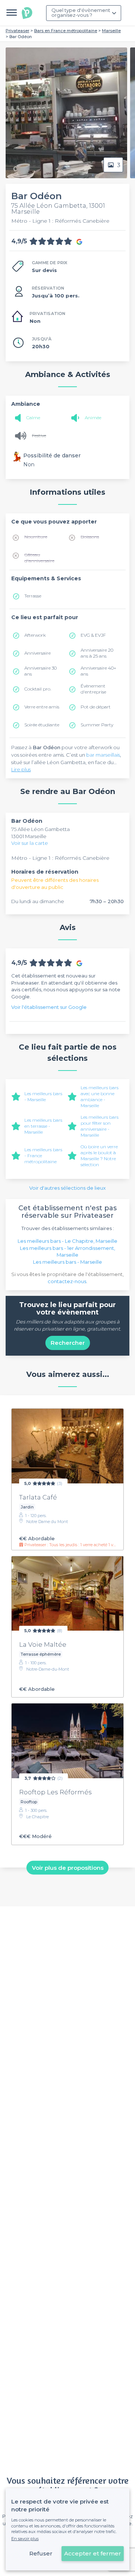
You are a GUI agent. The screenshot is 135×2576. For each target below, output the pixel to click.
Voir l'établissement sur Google (49, 1007)
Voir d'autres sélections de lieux (67, 1188)
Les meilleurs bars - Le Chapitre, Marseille (67, 1241)
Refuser (41, 2553)
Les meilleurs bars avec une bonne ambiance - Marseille (100, 1097)
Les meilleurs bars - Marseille (43, 1097)
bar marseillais (103, 755)
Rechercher (68, 1343)
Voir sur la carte (30, 843)
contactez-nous (67, 1281)
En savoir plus (25, 2539)
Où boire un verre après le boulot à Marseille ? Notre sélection (99, 1156)
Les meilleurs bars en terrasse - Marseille (43, 1126)
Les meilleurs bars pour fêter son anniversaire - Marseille (100, 1126)
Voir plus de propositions (68, 1867)
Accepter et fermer (93, 2553)
